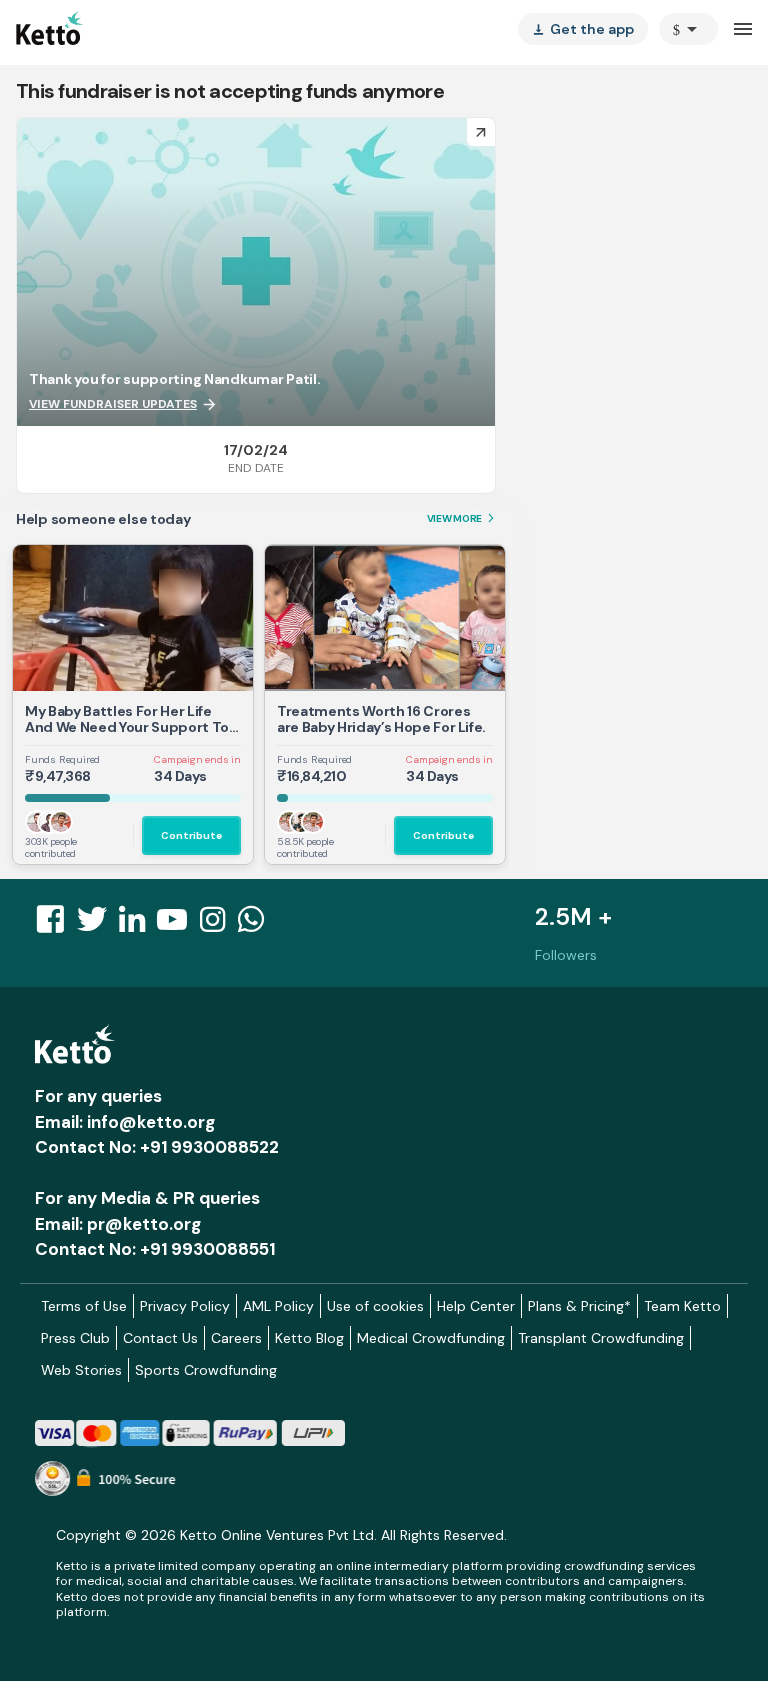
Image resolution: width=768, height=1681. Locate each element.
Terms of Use (84, 1306)
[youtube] (178, 925)
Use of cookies (375, 1306)
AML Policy (278, 1306)
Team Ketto (682, 1306)
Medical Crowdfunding (431, 1338)
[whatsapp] (257, 925)
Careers (236, 1338)
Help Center (476, 1306)
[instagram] (218, 925)
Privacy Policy (185, 1306)
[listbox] (583, 29)
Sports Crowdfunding (206, 1370)
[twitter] (98, 925)
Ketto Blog (309, 1338)
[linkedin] (138, 925)
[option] (688, 29)
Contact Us (160, 1338)
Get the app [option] (583, 29)
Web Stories (81, 1370)
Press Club (75, 1338)
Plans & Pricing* (579, 1306)
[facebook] (56, 925)
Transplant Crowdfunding (601, 1338)
